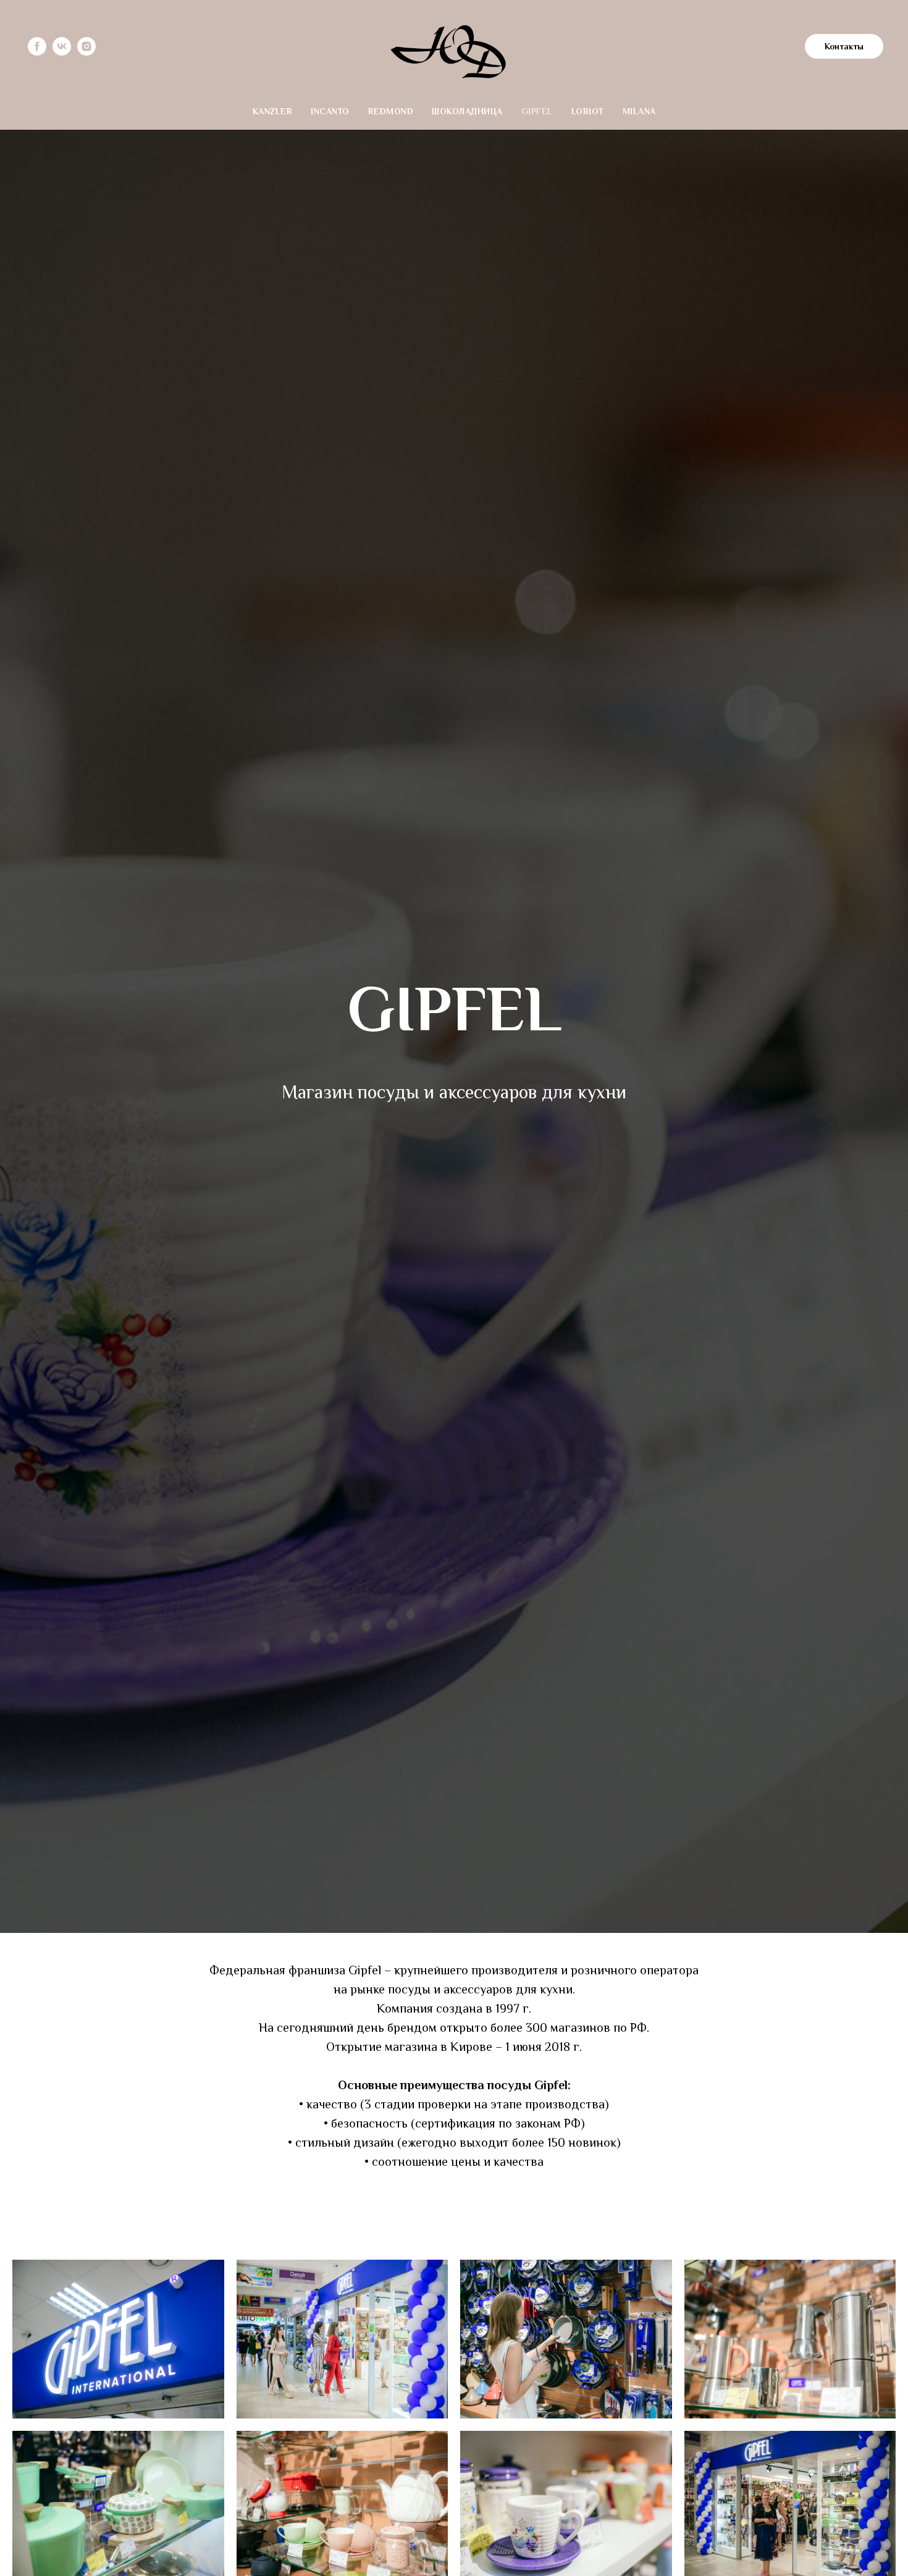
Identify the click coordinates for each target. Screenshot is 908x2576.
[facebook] (37, 46)
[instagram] (86, 46)
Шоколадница (467, 111)
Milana (639, 111)
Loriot (588, 111)
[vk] (62, 46)
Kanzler (273, 111)
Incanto (330, 111)
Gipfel (537, 111)
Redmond (391, 111)
